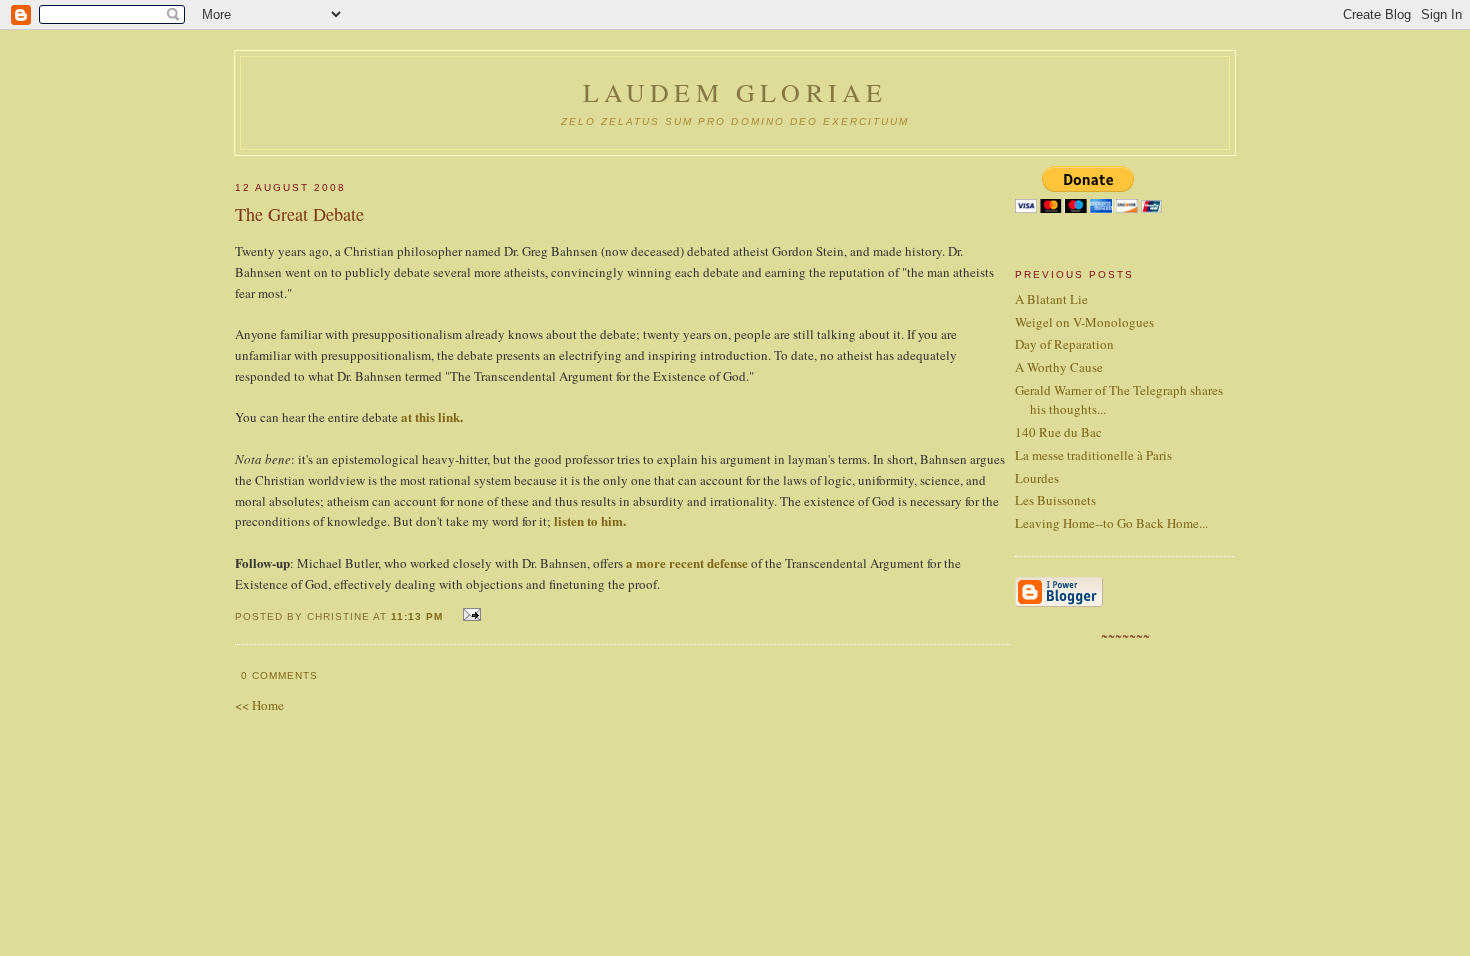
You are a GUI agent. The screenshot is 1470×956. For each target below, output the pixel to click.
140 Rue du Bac (1058, 432)
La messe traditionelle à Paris (1093, 455)
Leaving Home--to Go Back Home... (1111, 523)
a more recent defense (687, 562)
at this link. (432, 416)
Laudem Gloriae (735, 92)
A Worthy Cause (1059, 367)
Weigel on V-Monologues (1084, 322)
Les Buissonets (1055, 500)
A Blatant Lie (1051, 299)
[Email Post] (469, 614)
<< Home (259, 705)
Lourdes (1037, 478)
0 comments (279, 675)
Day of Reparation (1064, 344)
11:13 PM (417, 616)
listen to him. (590, 520)
